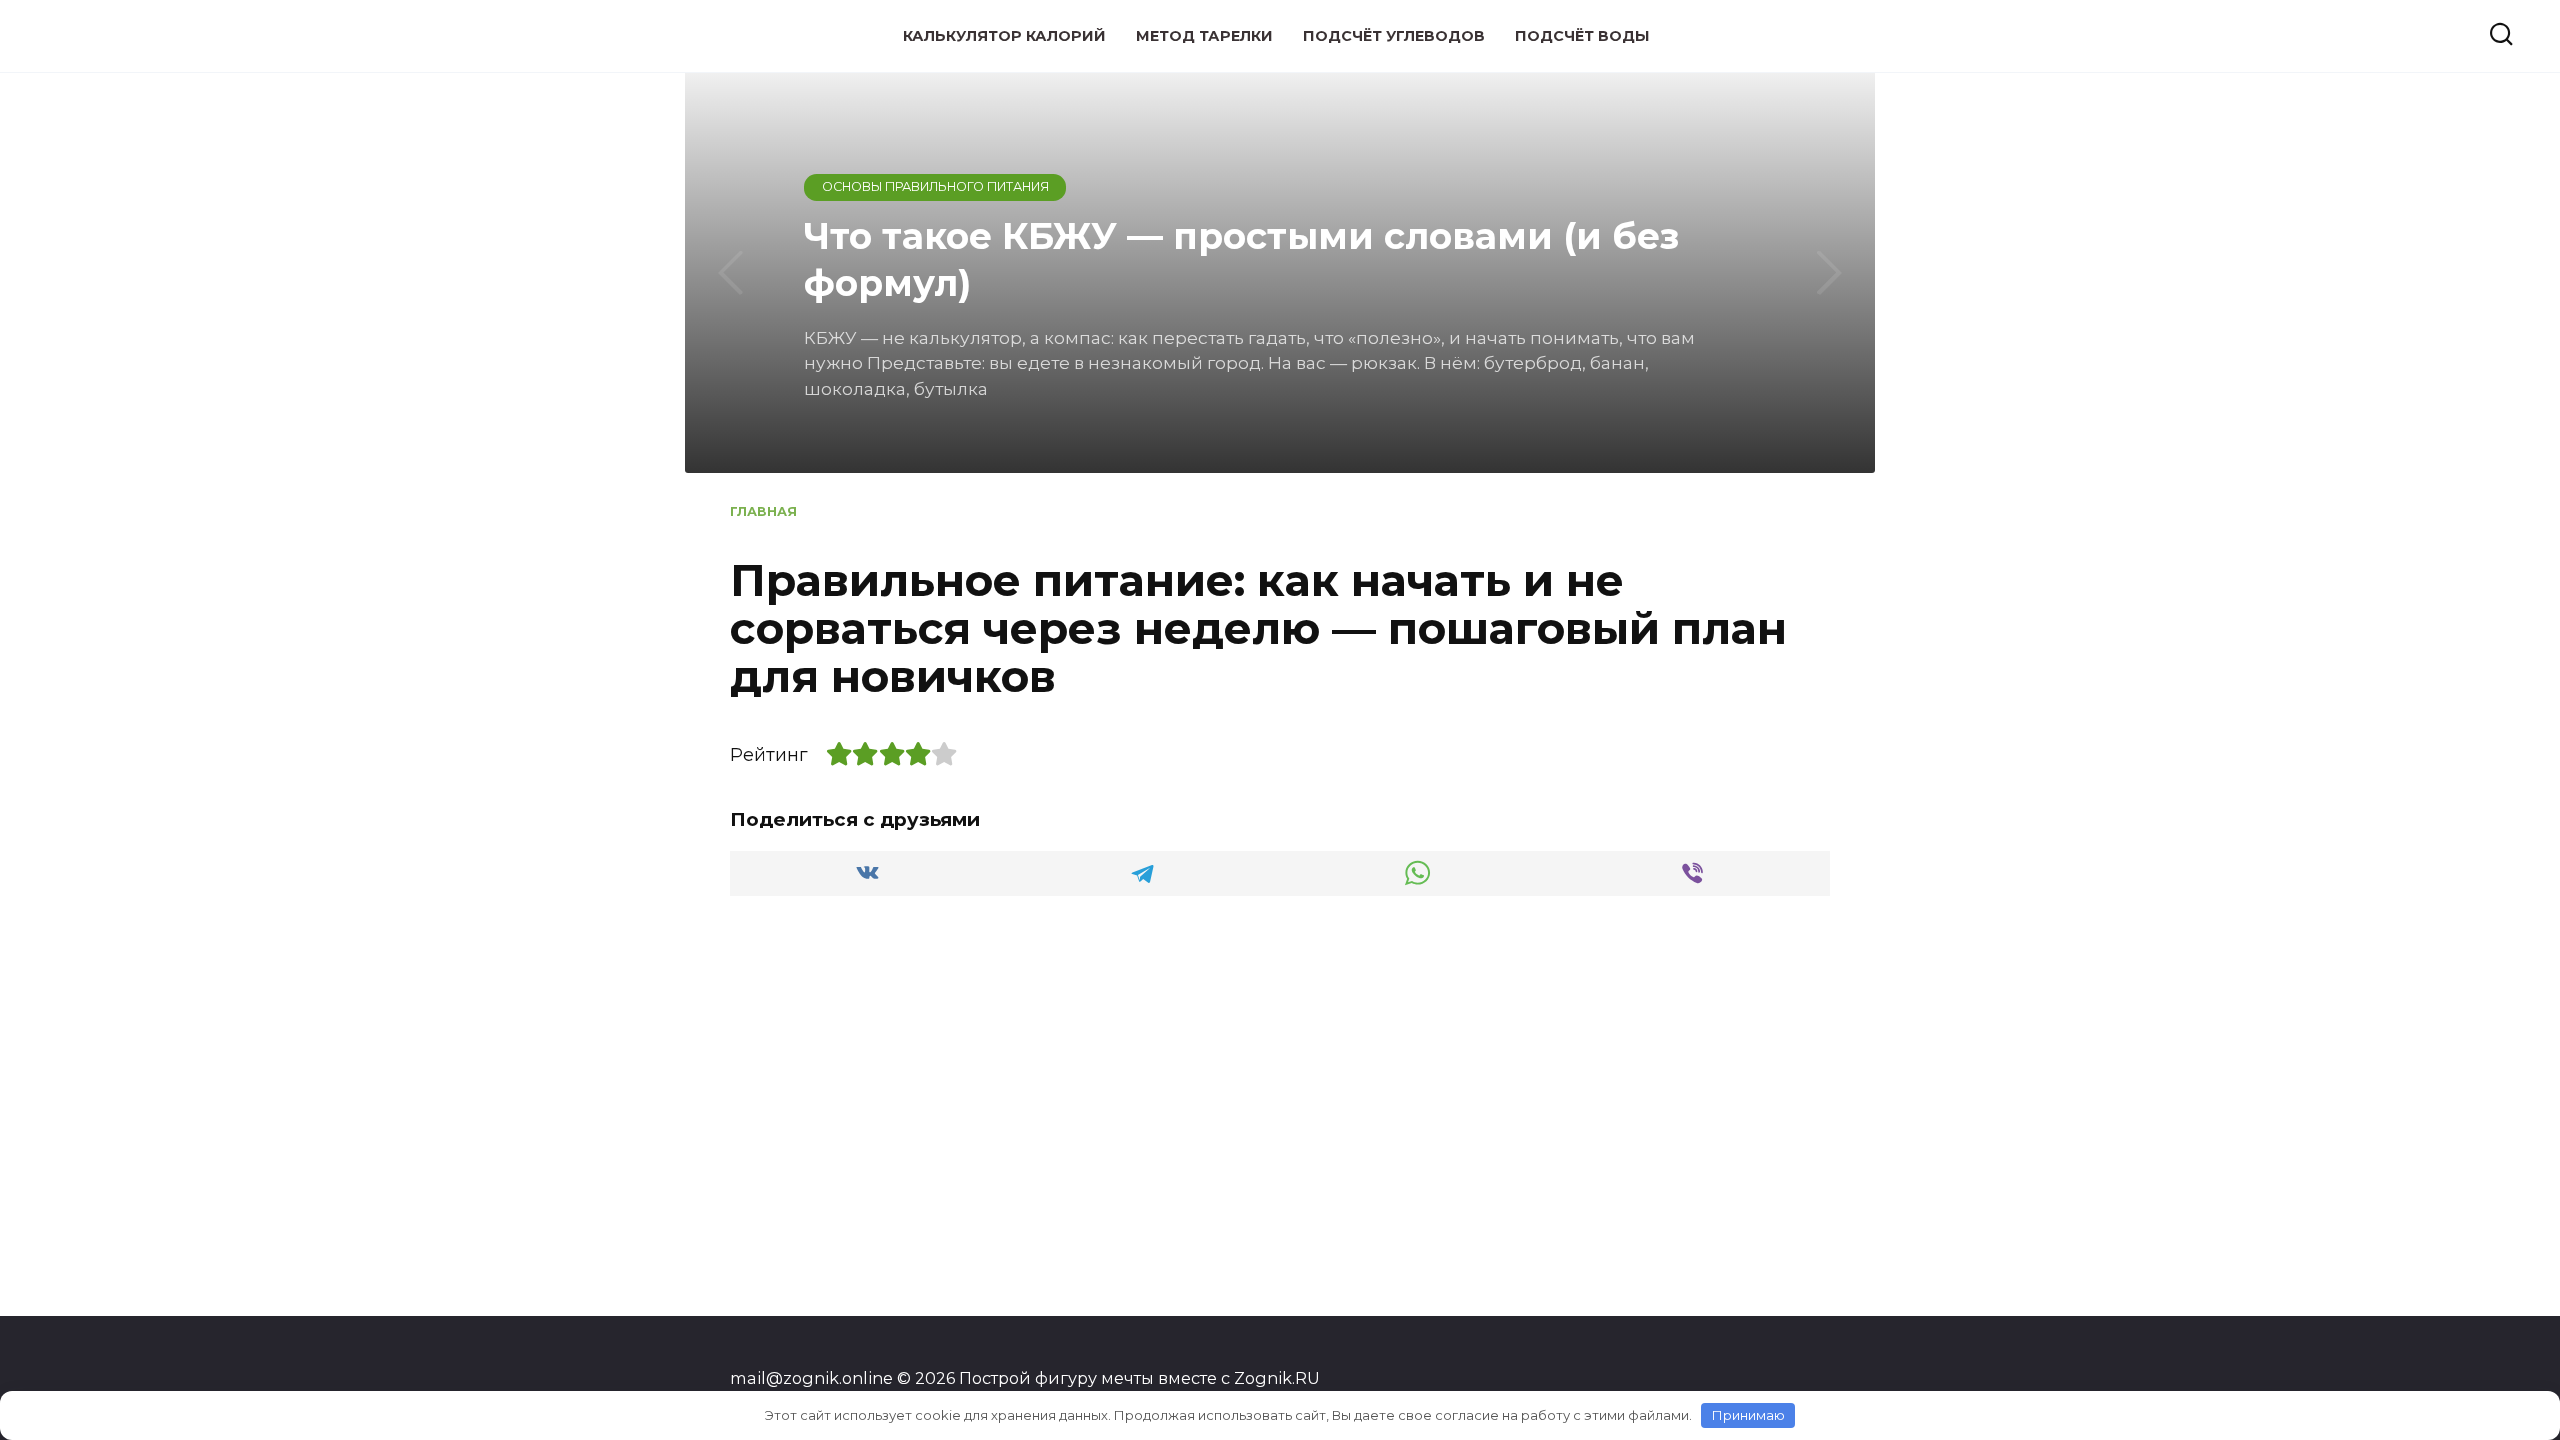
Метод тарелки (1204, 36)
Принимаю (1748, 1415)
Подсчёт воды (1582, 36)
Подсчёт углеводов (1394, 36)
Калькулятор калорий (1004, 36)
